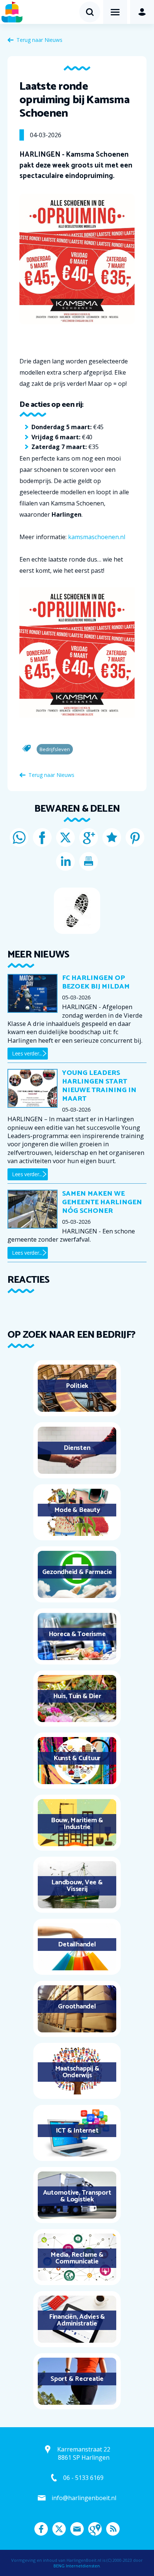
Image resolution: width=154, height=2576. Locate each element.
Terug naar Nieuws (39, 40)
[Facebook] (42, 837)
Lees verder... (27, 1053)
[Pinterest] (135, 837)
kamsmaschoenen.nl (97, 537)
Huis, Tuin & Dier (77, 1696)
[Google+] (89, 837)
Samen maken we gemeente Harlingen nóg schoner (102, 1202)
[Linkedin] (65, 861)
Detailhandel (77, 1945)
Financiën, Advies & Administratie (77, 2320)
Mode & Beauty (77, 1510)
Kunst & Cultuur (77, 1758)
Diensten (77, 1448)
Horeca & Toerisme (77, 1634)
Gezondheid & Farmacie (77, 1572)
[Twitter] (65, 837)
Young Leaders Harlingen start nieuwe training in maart (99, 1086)
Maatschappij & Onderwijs (77, 2072)
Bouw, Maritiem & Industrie (77, 1824)
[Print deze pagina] (89, 861)
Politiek (77, 1386)
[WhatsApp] (19, 837)
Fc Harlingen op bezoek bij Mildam (96, 982)
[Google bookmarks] (112, 837)
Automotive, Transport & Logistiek (77, 2196)
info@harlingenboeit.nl (84, 2498)
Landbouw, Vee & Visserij (77, 1886)
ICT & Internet (77, 2131)
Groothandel (77, 2007)
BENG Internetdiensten (77, 2566)
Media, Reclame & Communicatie (77, 2258)
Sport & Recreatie (77, 2379)
